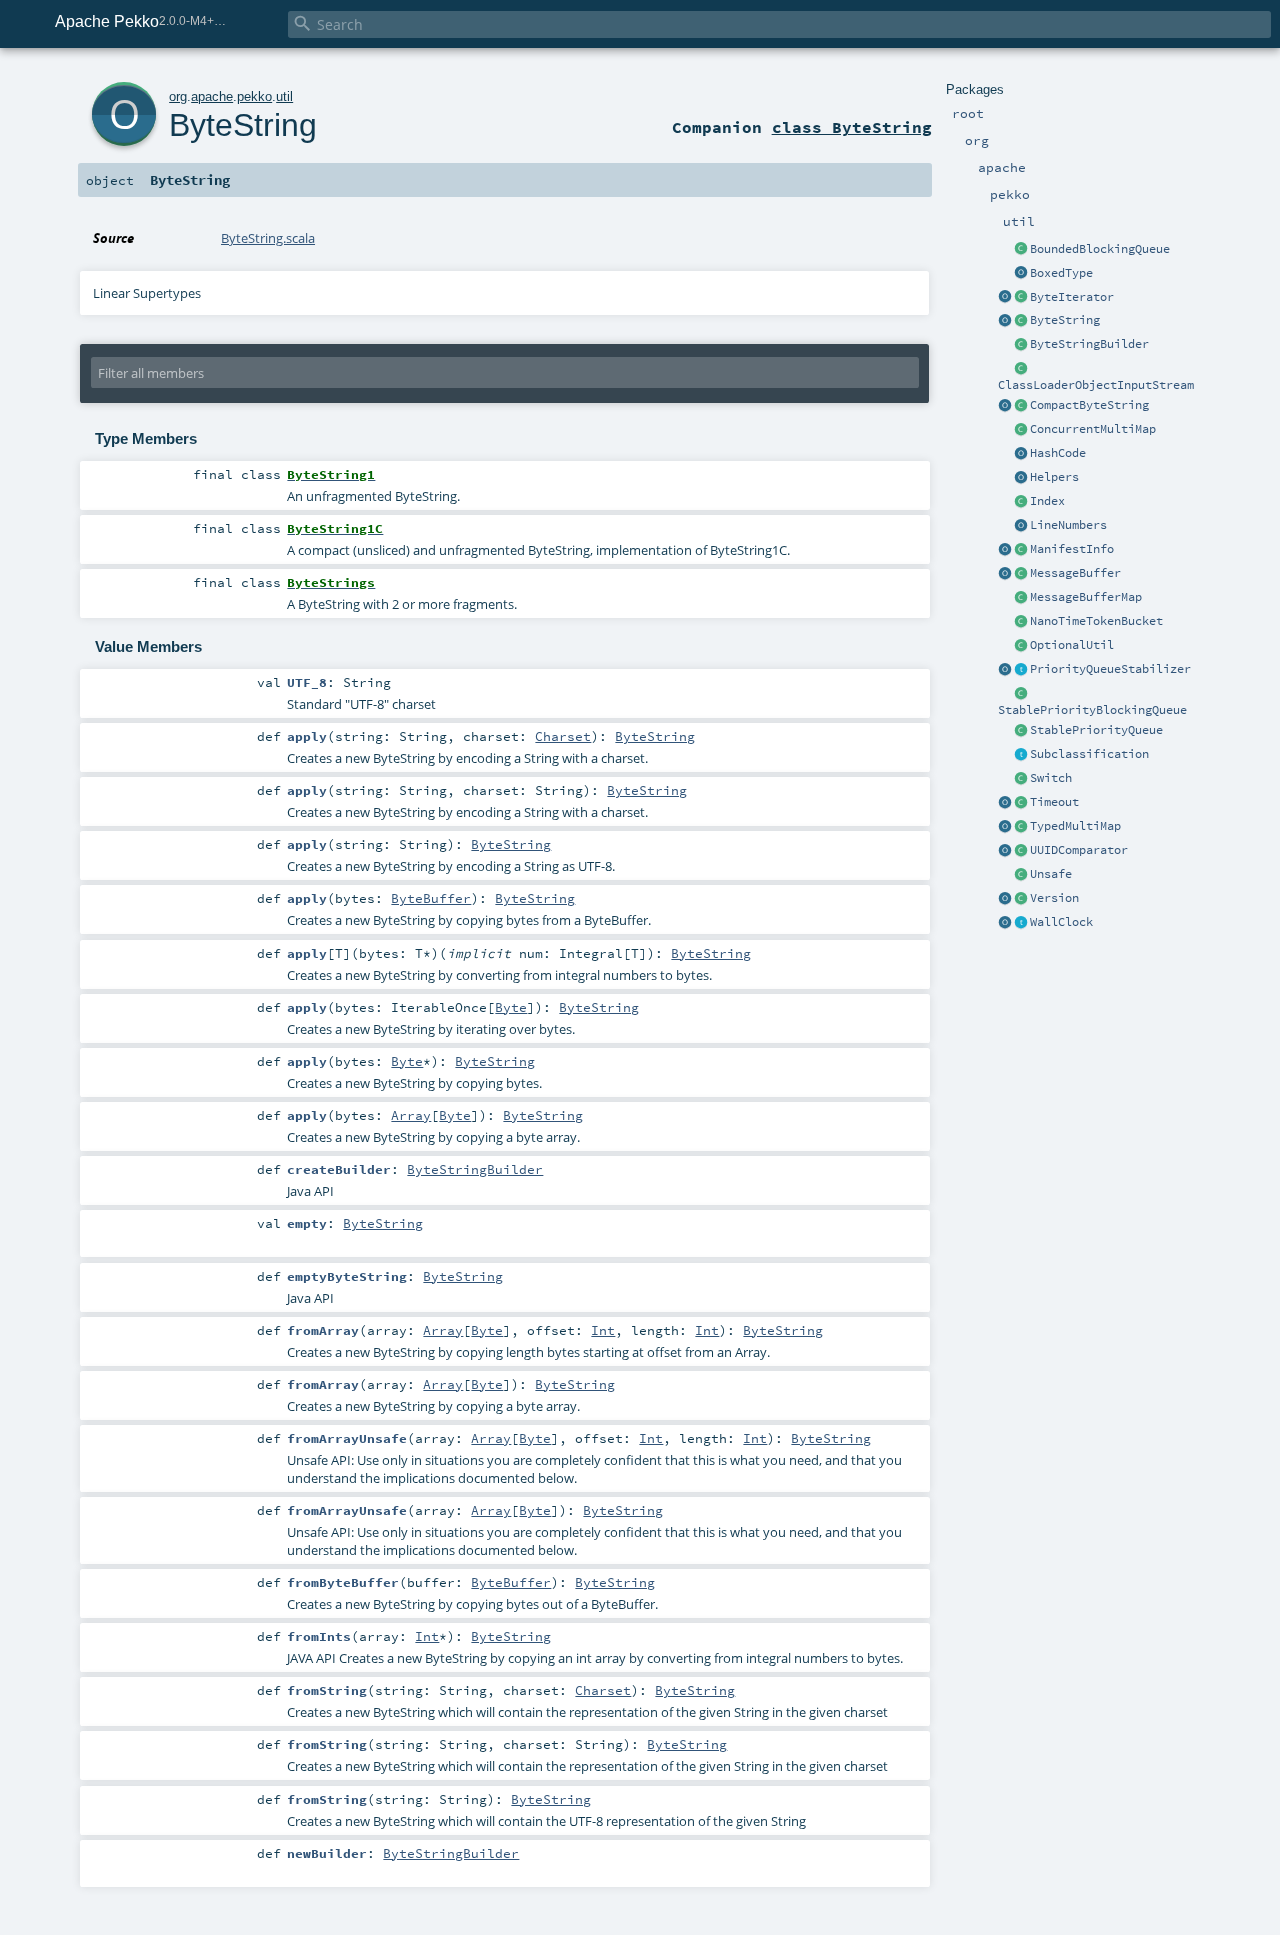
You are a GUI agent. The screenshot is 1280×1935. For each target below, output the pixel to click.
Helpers (1054, 477)
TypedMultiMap (1075, 826)
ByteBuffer (431, 898)
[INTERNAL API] (1021, 646)
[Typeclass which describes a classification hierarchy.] (1021, 755)
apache (212, 96)
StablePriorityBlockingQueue (1092, 710)
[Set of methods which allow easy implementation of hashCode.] (1021, 454)
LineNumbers (1068, 525)
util (284, 96)
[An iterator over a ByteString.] (1021, 298)
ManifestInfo (1072, 549)
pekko (254, 96)
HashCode (1058, 453)
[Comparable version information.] (1021, 899)
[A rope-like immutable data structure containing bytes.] (1021, 321)
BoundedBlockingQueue (1100, 249)
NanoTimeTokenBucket (1096, 621)
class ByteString (852, 127)
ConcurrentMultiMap (1093, 429)
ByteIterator (1072, 297)
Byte (511, 1007)
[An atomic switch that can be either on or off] (1021, 779)
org (178, 96)
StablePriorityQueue (1096, 730)
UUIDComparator (1079, 850)
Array (411, 1115)
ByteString (1065, 320)
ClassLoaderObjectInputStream (1096, 385)
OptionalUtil (1072, 645)
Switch (1051, 778)
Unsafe (1051, 874)
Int (603, 1330)
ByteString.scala (268, 238)
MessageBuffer (1075, 573)
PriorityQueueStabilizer (1110, 669)
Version (1054, 898)
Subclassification (1089, 754)
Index (1047, 501)
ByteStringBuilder (1089, 344)
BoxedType (1061, 273)
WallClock (1061, 922)
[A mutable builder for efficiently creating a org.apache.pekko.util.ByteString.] (1021, 345)
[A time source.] (1021, 923)
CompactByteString (1089, 405)
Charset (563, 736)
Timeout (1054, 802)
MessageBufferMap (1086, 597)
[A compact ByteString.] (1021, 406)
